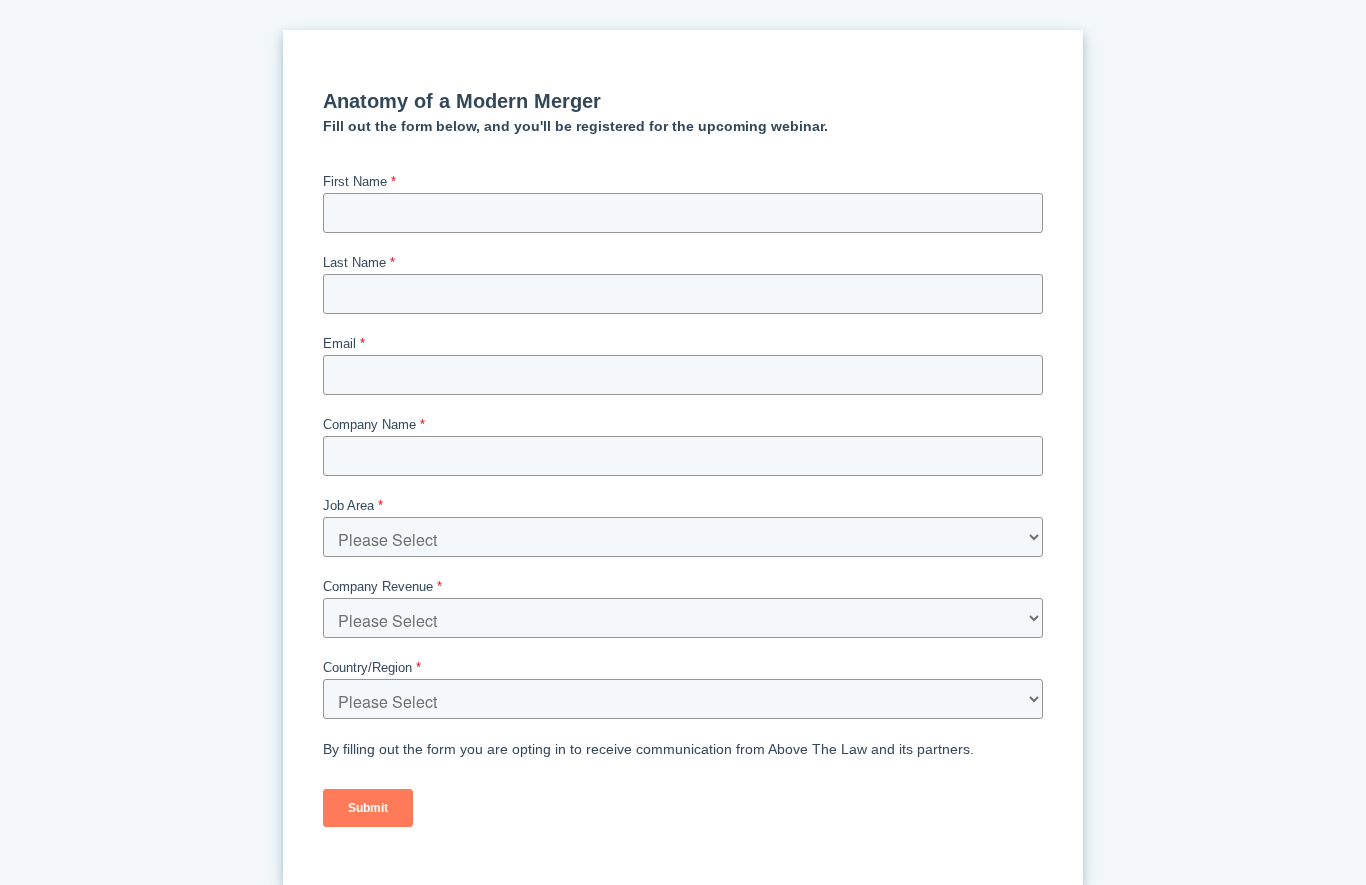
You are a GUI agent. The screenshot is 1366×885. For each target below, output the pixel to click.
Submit (368, 808)
